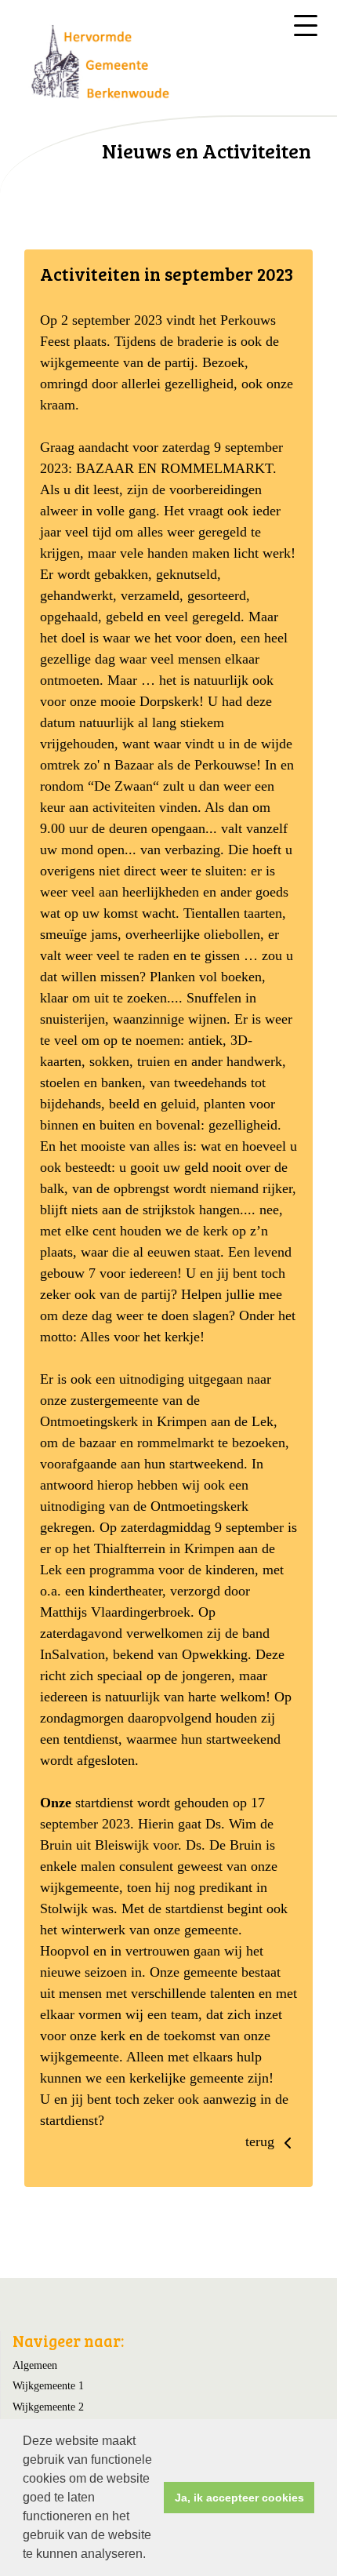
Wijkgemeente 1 (48, 2385)
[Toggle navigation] (306, 25)
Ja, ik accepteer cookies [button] (239, 2498)
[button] (151, 2556)
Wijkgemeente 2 (48, 2407)
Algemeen (35, 2365)
